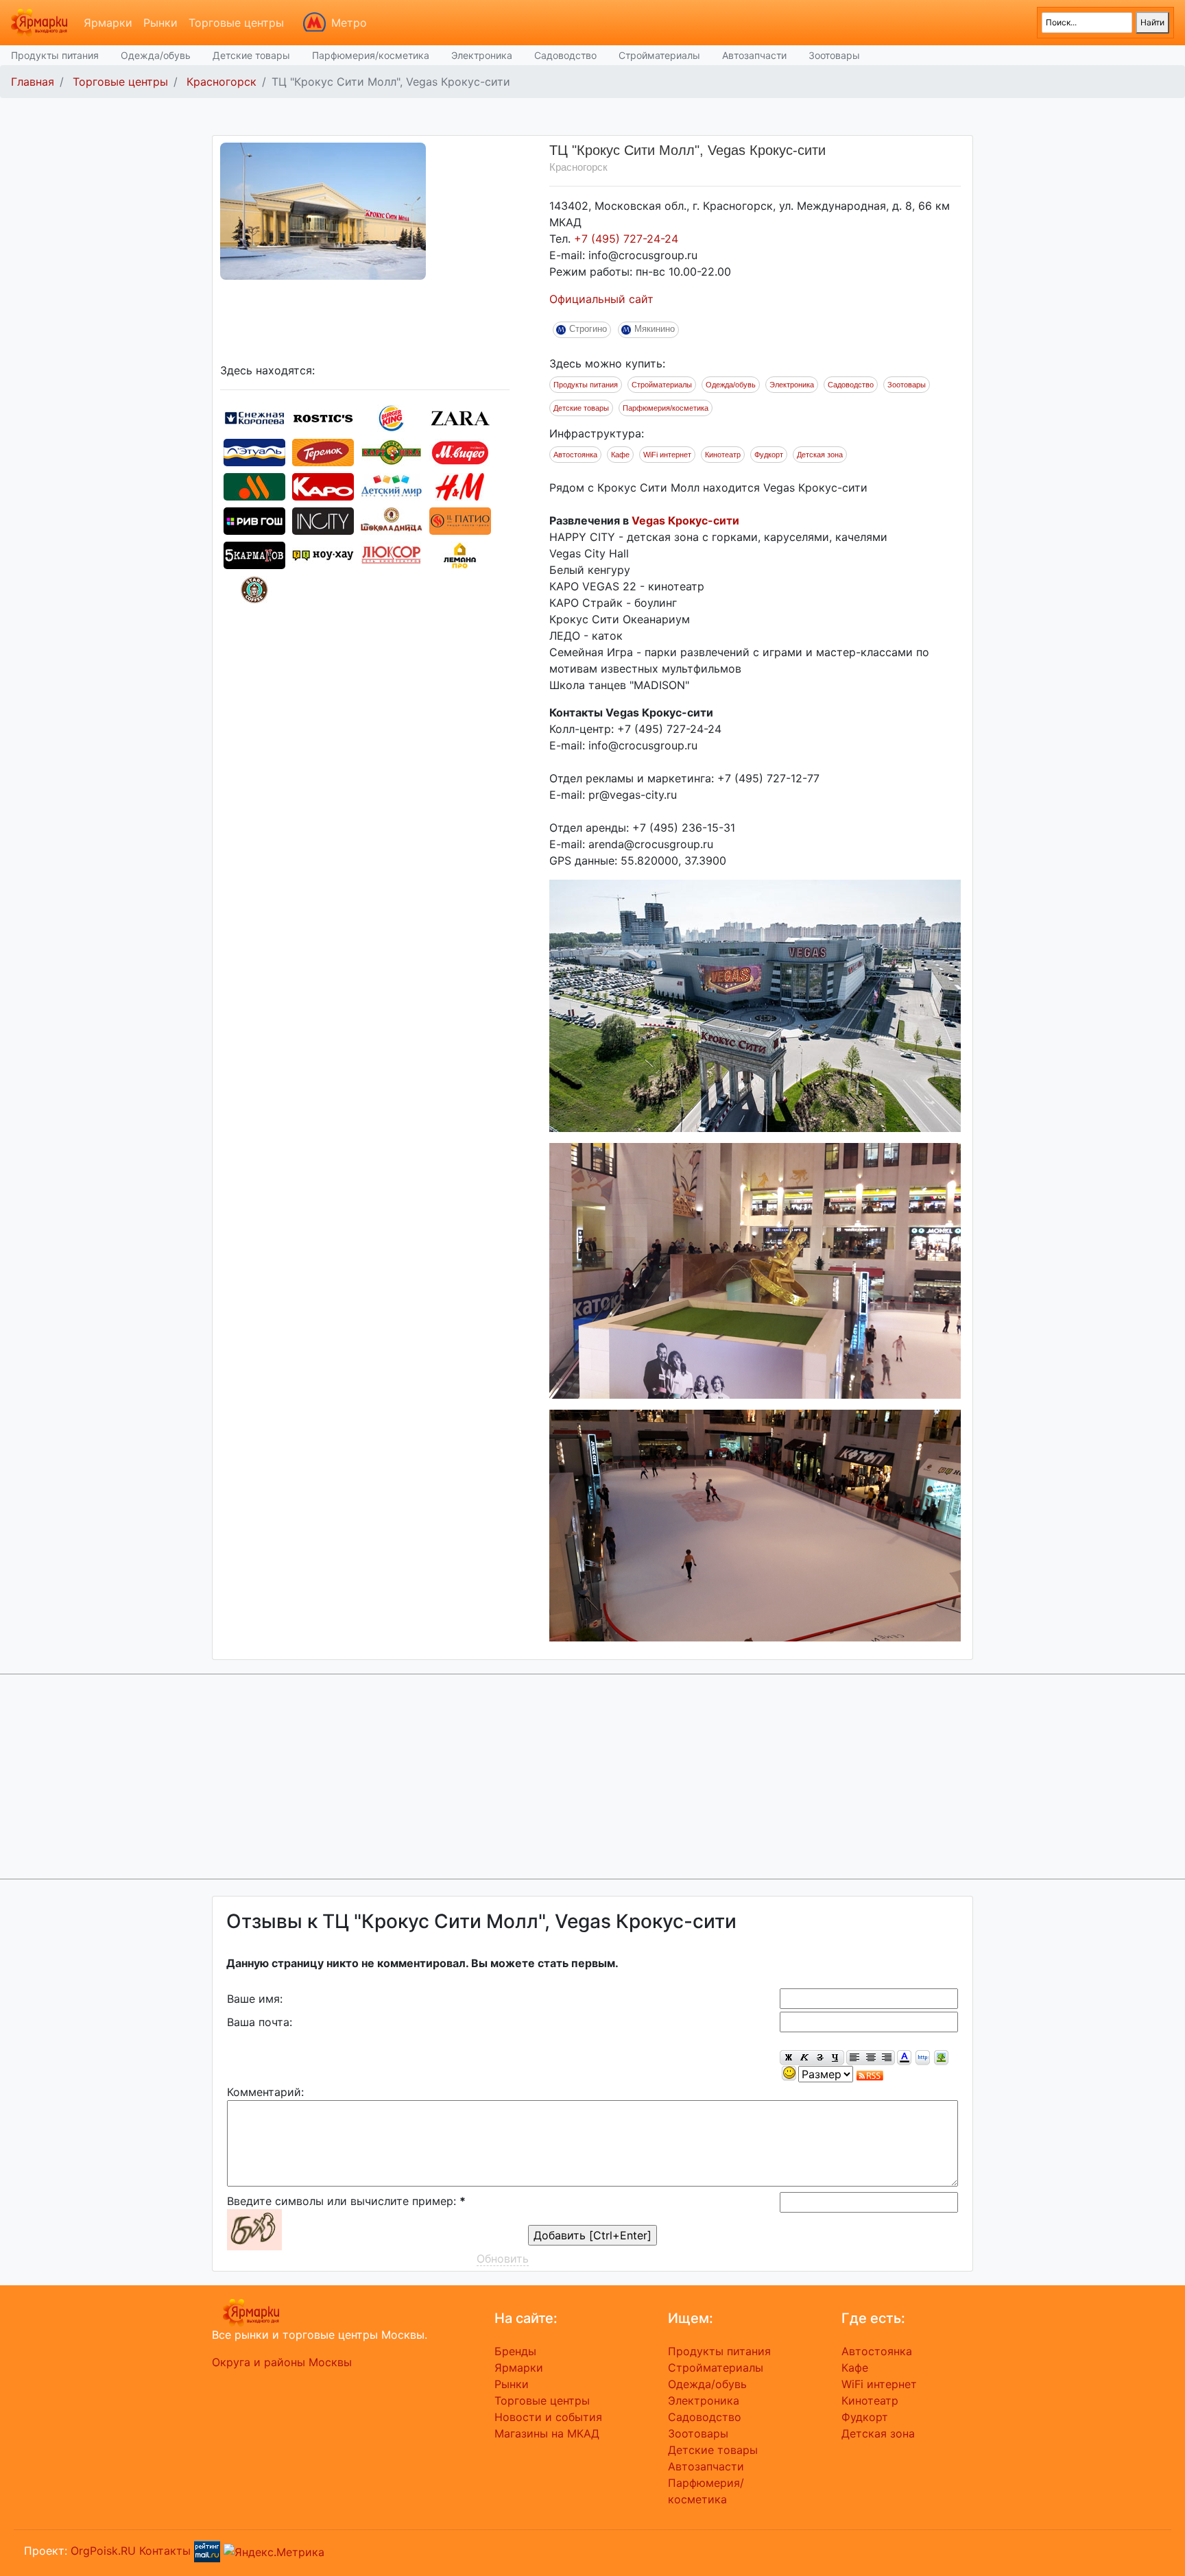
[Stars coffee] (254, 588)
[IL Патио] (460, 520)
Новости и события (548, 2417)
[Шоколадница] (392, 520)
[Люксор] (392, 554)
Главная (33, 82)
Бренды (515, 2351)
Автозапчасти (754, 55)
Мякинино (655, 329)
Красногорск (222, 82)
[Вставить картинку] (941, 2058)
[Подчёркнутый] (836, 2058)
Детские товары (251, 55)
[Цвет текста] (904, 2058)
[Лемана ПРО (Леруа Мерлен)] (460, 554)
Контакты (165, 2551)
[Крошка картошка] (392, 451)
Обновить (503, 2259)
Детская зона (820, 455)
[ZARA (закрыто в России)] (460, 417)
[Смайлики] (789, 2074)
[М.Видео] (460, 451)
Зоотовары (834, 55)
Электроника (482, 55)
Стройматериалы (659, 55)
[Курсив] (804, 2058)
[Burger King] (392, 417)
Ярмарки (108, 23)
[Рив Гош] (254, 520)
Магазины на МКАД (547, 2433)
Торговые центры (236, 23)
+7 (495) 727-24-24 (626, 239)
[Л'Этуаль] (254, 451)
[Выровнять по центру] (871, 2058)
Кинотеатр (723, 455)
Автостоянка (575, 455)
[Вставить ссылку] (923, 2058)
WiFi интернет (667, 455)
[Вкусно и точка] (254, 485)
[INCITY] (323, 520)
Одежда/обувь (156, 55)
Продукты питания (55, 55)
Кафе (620, 455)
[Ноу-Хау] (323, 554)
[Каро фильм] (323, 485)
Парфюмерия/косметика (371, 55)
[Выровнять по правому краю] (887, 2058)
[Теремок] (323, 451)
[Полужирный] (788, 2058)
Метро (349, 23)
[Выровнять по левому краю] (854, 2058)
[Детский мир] (392, 485)
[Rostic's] (323, 417)
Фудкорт (769, 455)
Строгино (588, 329)
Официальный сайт (601, 299)
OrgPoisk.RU (103, 2551)
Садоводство (565, 55)
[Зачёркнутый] (820, 2058)
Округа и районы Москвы (282, 2362)
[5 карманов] (254, 554)
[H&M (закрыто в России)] (460, 485)
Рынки (160, 23)
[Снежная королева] (254, 417)
